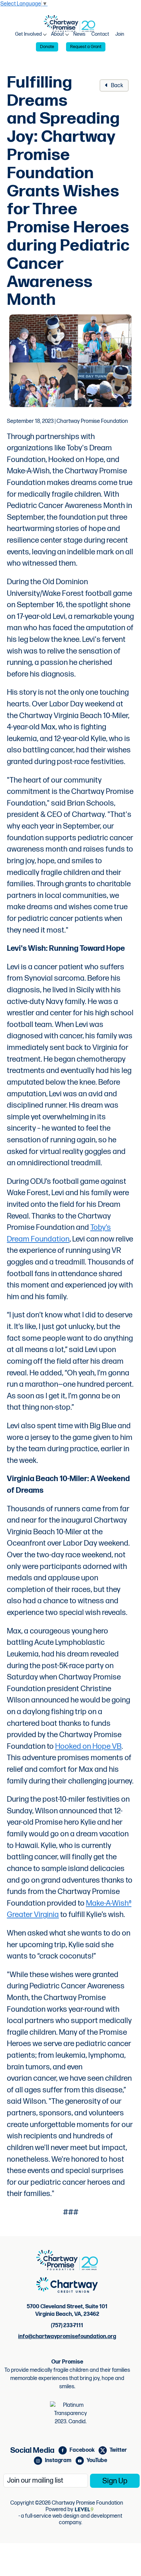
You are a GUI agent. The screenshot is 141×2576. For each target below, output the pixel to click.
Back (117, 86)
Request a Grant (86, 47)
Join (120, 34)
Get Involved (28, 34)
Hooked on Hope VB (88, 1747)
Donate (47, 47)
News (79, 34)
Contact (100, 34)
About (57, 34)
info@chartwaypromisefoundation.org (67, 2337)
